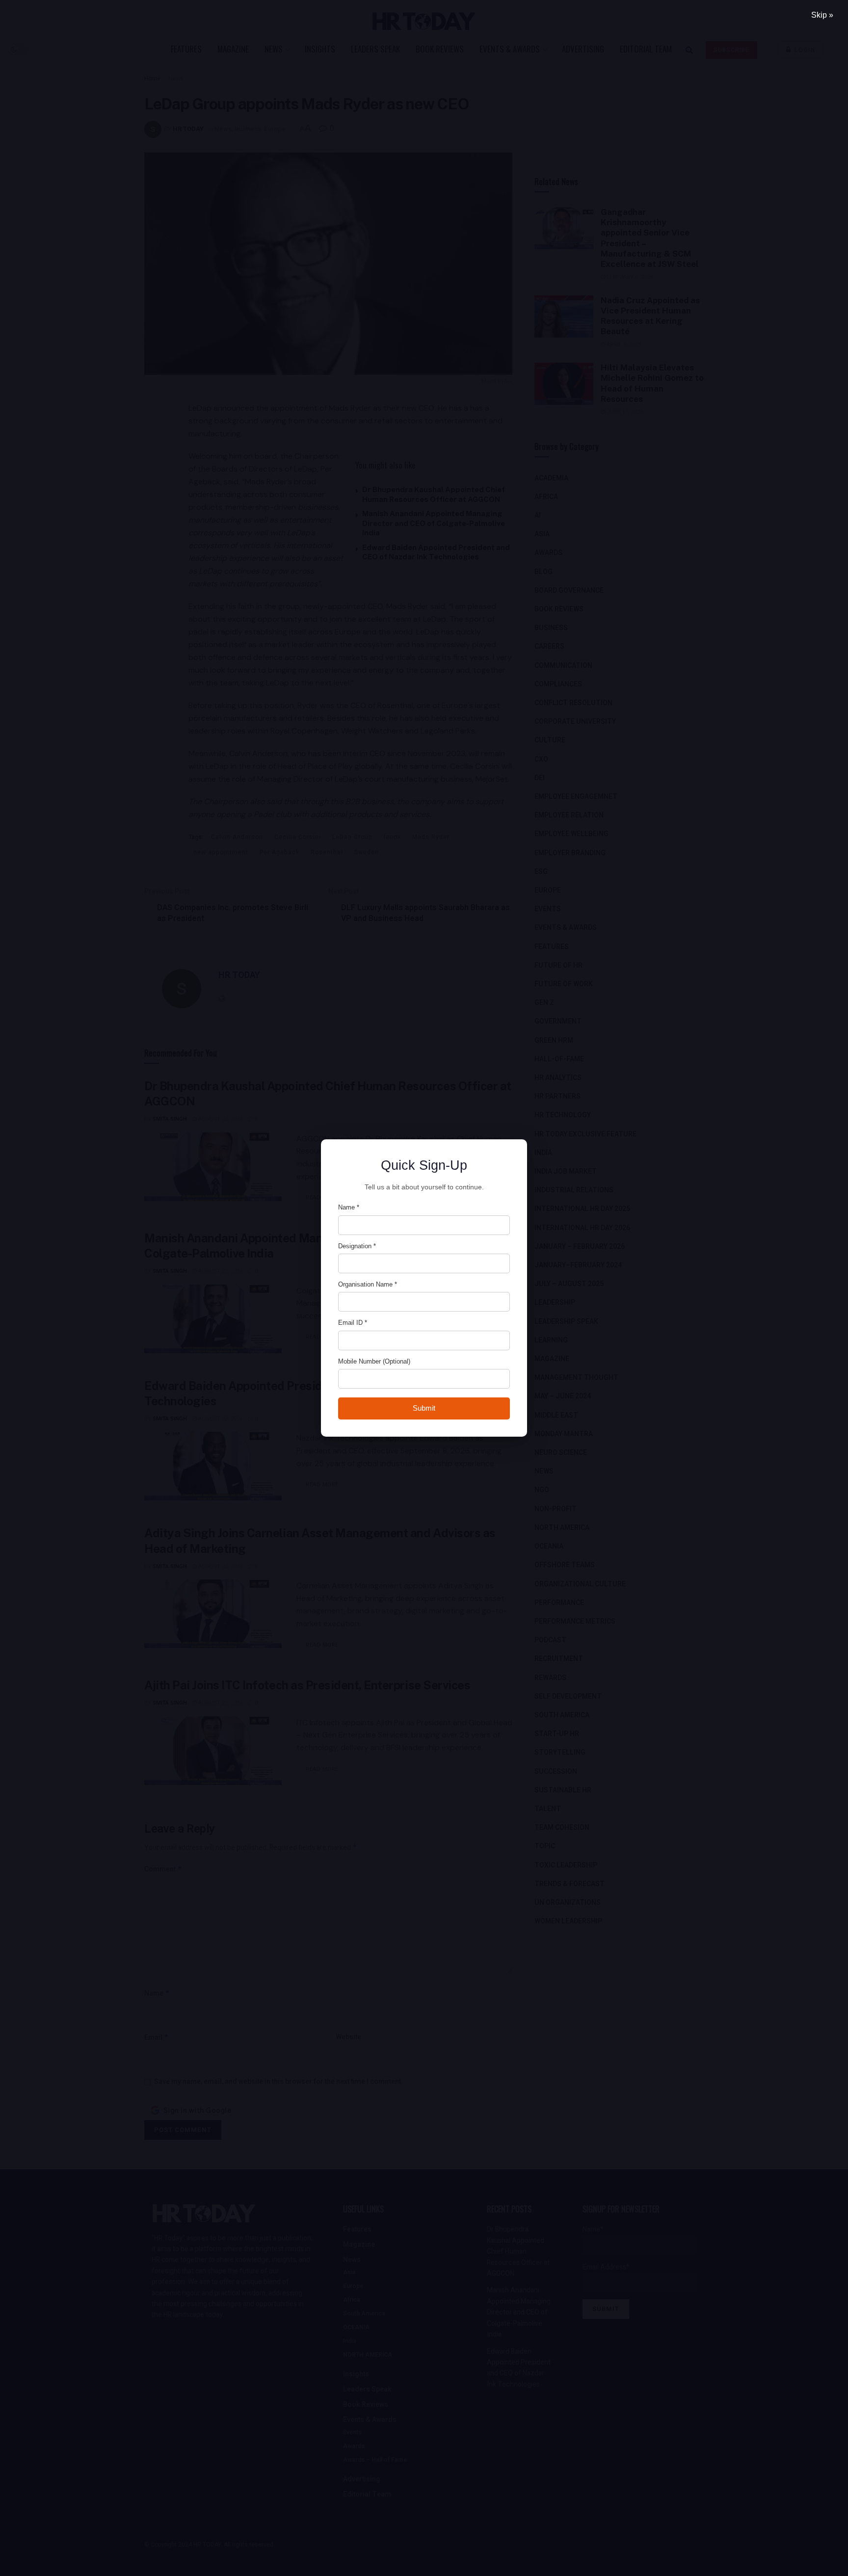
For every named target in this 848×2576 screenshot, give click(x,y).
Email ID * (353, 1323)
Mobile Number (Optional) (374, 1361)
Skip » (822, 15)
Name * (349, 1207)
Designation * (357, 1246)
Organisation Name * (368, 1284)
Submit (424, 1408)
